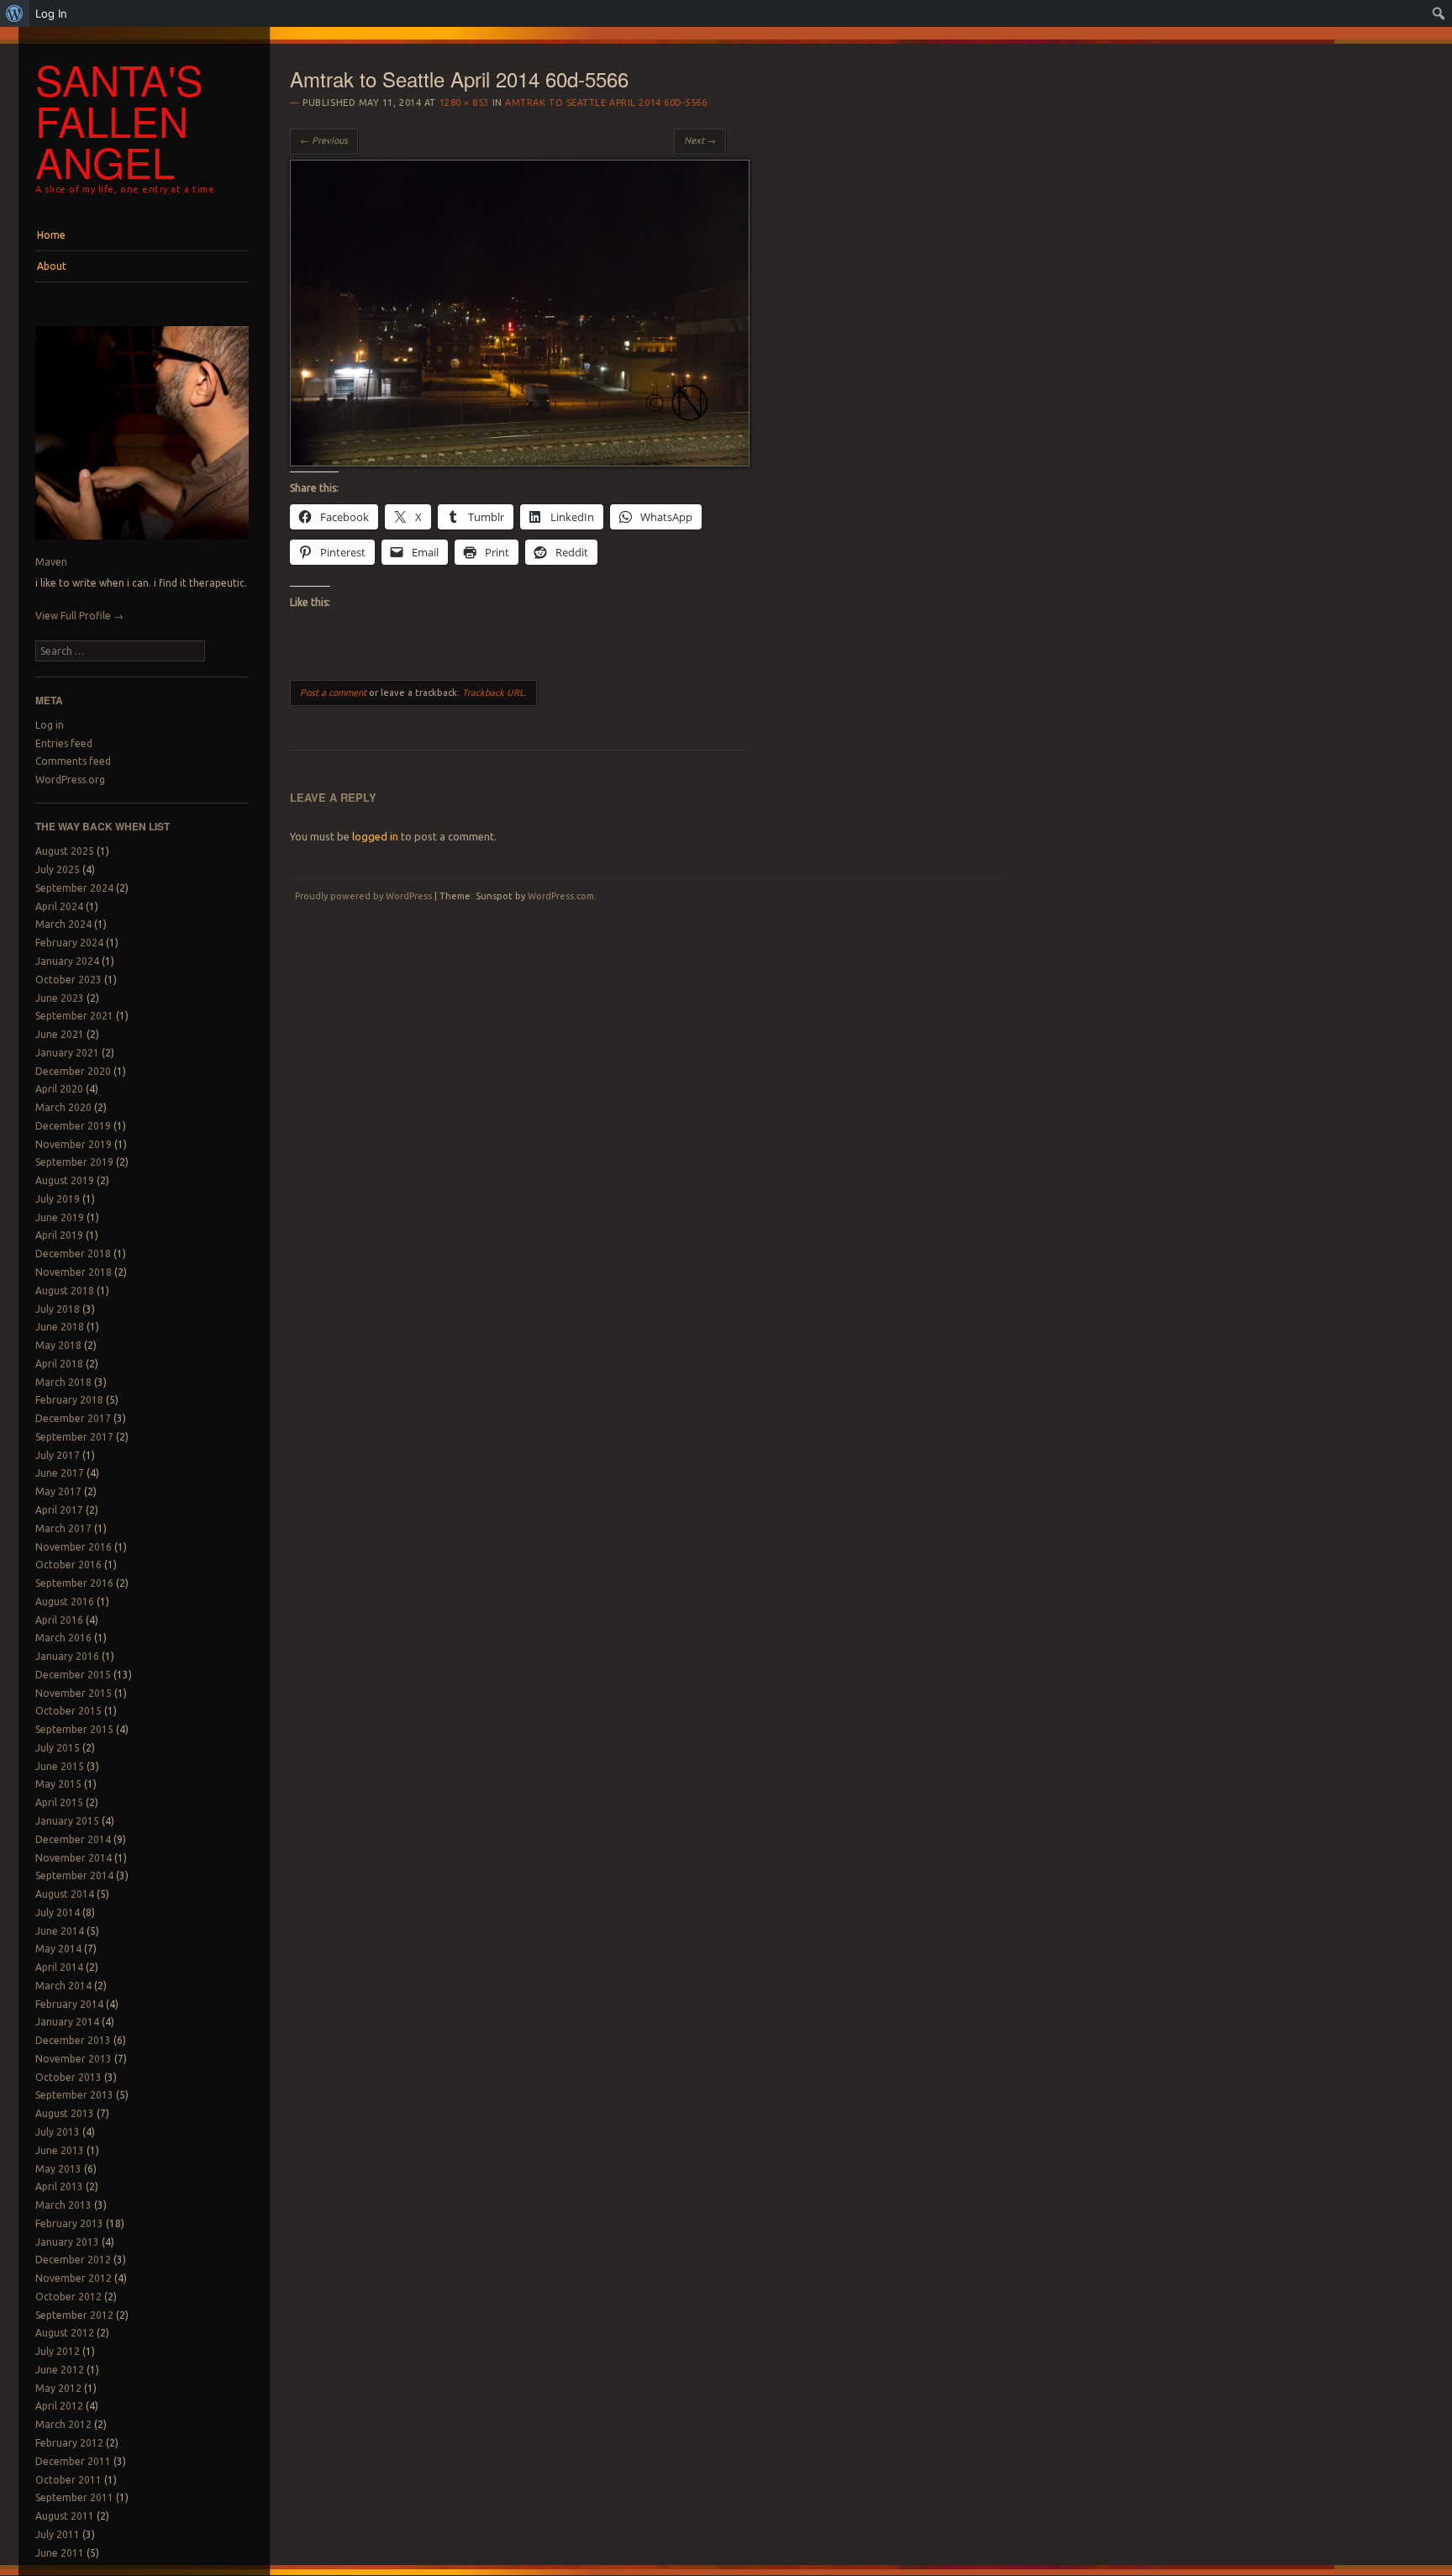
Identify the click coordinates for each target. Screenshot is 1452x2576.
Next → (700, 140)
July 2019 (58, 1199)
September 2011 (74, 2497)
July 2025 (58, 869)
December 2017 (73, 1418)
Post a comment (333, 693)
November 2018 (74, 1272)
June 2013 (60, 2150)
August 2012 (65, 2333)
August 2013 (65, 2113)
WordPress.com (561, 896)
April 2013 (59, 2186)
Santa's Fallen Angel (119, 120)
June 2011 (60, 2553)
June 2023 (60, 998)
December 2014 (73, 1839)
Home (51, 235)
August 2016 (65, 1601)
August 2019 (65, 1180)
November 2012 (74, 2278)
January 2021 (67, 1053)
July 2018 (58, 1309)
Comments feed (73, 761)
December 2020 (73, 1071)
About (52, 266)
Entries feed (64, 743)
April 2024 (59, 906)
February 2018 (69, 1400)
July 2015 (58, 1748)
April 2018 (59, 1364)
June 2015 (60, 1766)
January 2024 (67, 961)
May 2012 (58, 2388)
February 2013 (69, 2223)
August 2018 (65, 1291)
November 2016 (74, 1547)
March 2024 (63, 924)
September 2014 (74, 1875)
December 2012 (73, 2260)
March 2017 (63, 1528)
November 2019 (74, 1144)
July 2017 (58, 1455)
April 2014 (59, 1967)
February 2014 (69, 2004)
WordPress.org (70, 780)
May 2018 (58, 1345)
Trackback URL (493, 693)
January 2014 (67, 2022)
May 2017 (58, 1491)
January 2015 (67, 1821)
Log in (50, 725)
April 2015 (59, 1802)
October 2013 (68, 2077)
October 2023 (68, 980)
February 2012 (69, 2443)
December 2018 (73, 1254)
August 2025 (65, 851)
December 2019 (73, 1126)
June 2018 (60, 1327)
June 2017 (60, 1473)
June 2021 (60, 1034)
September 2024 (74, 888)
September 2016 (74, 1583)
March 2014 (63, 1986)
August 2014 (65, 1894)
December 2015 (73, 1675)
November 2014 (74, 1858)
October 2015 (68, 1711)
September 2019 (74, 1162)
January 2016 (67, 1656)
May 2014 (58, 1949)
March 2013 (63, 2205)
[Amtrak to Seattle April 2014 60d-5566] (520, 462)
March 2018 (63, 1382)
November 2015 (74, 1693)
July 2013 (58, 2132)
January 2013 (67, 2242)
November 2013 (74, 2059)
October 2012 (68, 2297)
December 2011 (73, 2461)
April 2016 (59, 1620)
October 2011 (68, 2480)
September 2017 (74, 1437)
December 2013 (73, 2040)
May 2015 (58, 1784)
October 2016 (68, 1565)
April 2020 (59, 1089)
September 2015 (74, 1729)
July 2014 (58, 1912)
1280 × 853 (465, 103)
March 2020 (63, 1107)
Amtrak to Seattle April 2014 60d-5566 (606, 103)
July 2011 (58, 2534)
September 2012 (74, 2315)
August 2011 (65, 2516)
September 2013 (74, 2095)
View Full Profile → (79, 616)
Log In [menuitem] (51, 13)
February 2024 (69, 943)
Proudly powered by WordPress (363, 896)
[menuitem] (15, 13)
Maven (51, 562)
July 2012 (58, 2351)
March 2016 (63, 1638)
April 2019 (59, 1235)
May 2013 (58, 2169)
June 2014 (60, 1931)
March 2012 (63, 2424)
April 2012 (59, 2406)
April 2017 (59, 1510)
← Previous (324, 140)
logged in (375, 836)
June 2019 (60, 1217)
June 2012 (60, 2370)
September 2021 (74, 1016)
